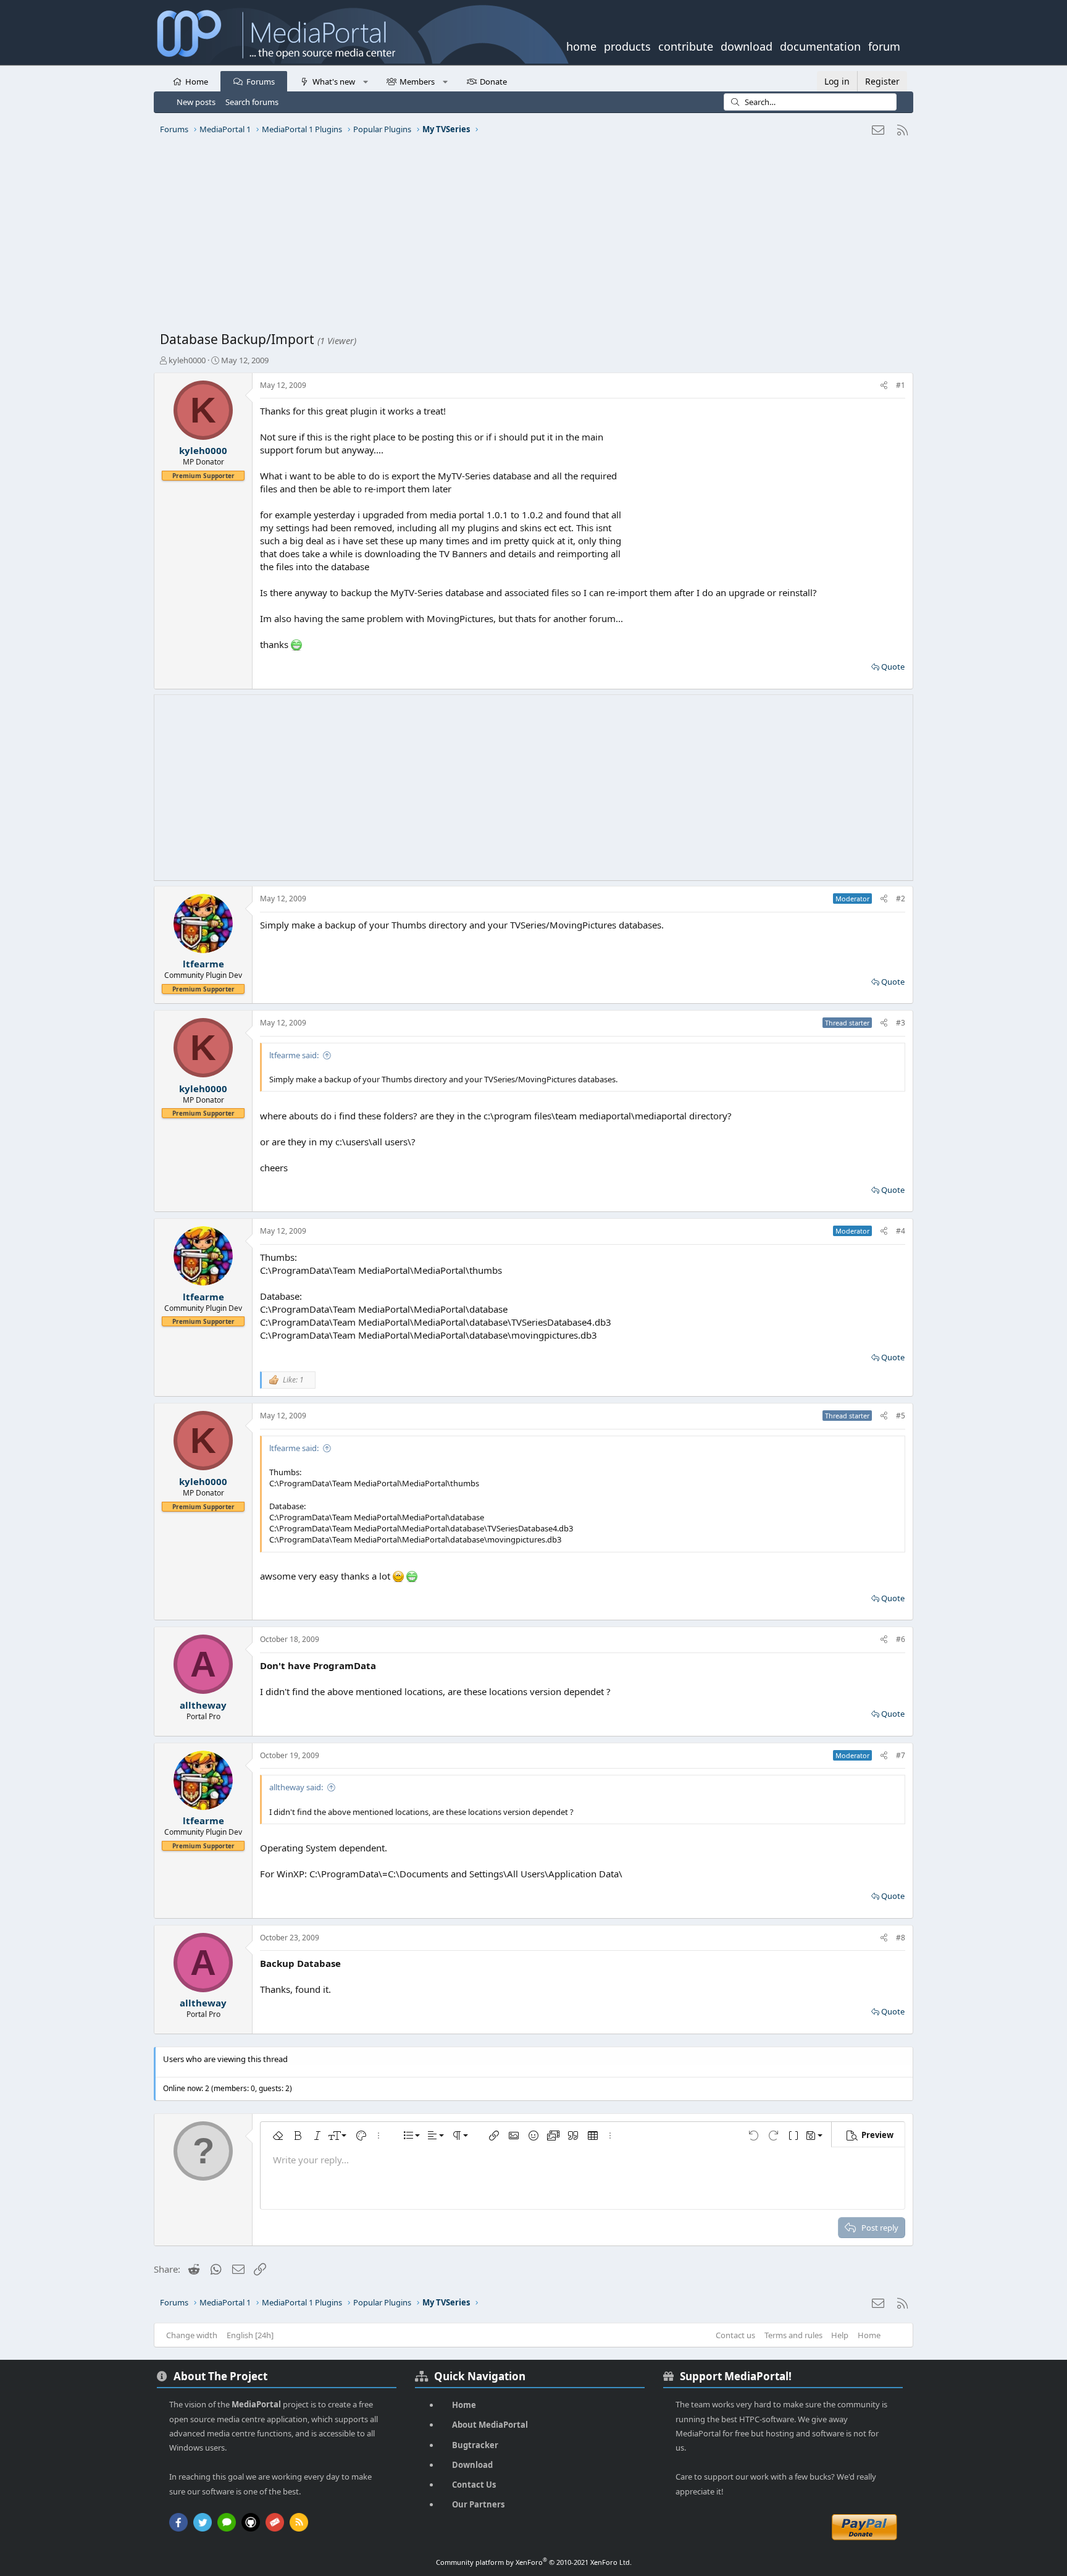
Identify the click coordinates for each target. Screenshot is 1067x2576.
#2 (901, 899)
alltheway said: (296, 1787)
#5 (901, 1416)
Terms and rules (793, 2335)
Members (417, 82)
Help (840, 2335)
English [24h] (250, 2335)
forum (884, 45)
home (581, 45)
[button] (365, 81)
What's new (334, 82)
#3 (901, 1023)
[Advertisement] (530, 238)
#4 (901, 1231)
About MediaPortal (490, 2425)
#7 (901, 1755)
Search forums (252, 102)
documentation (820, 45)
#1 (901, 385)
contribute (686, 45)
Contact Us (474, 2485)
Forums (261, 82)
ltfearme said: (294, 1055)
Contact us (735, 2335)
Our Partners (478, 2504)
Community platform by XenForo (534, 2562)
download (747, 45)
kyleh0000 (187, 360)
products (627, 45)
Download (472, 2465)
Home (197, 82)
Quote (893, 667)
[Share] (884, 386)
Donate (493, 82)
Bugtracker (475, 2445)
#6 (901, 1639)
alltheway (203, 1705)
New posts (196, 102)
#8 (901, 1938)
